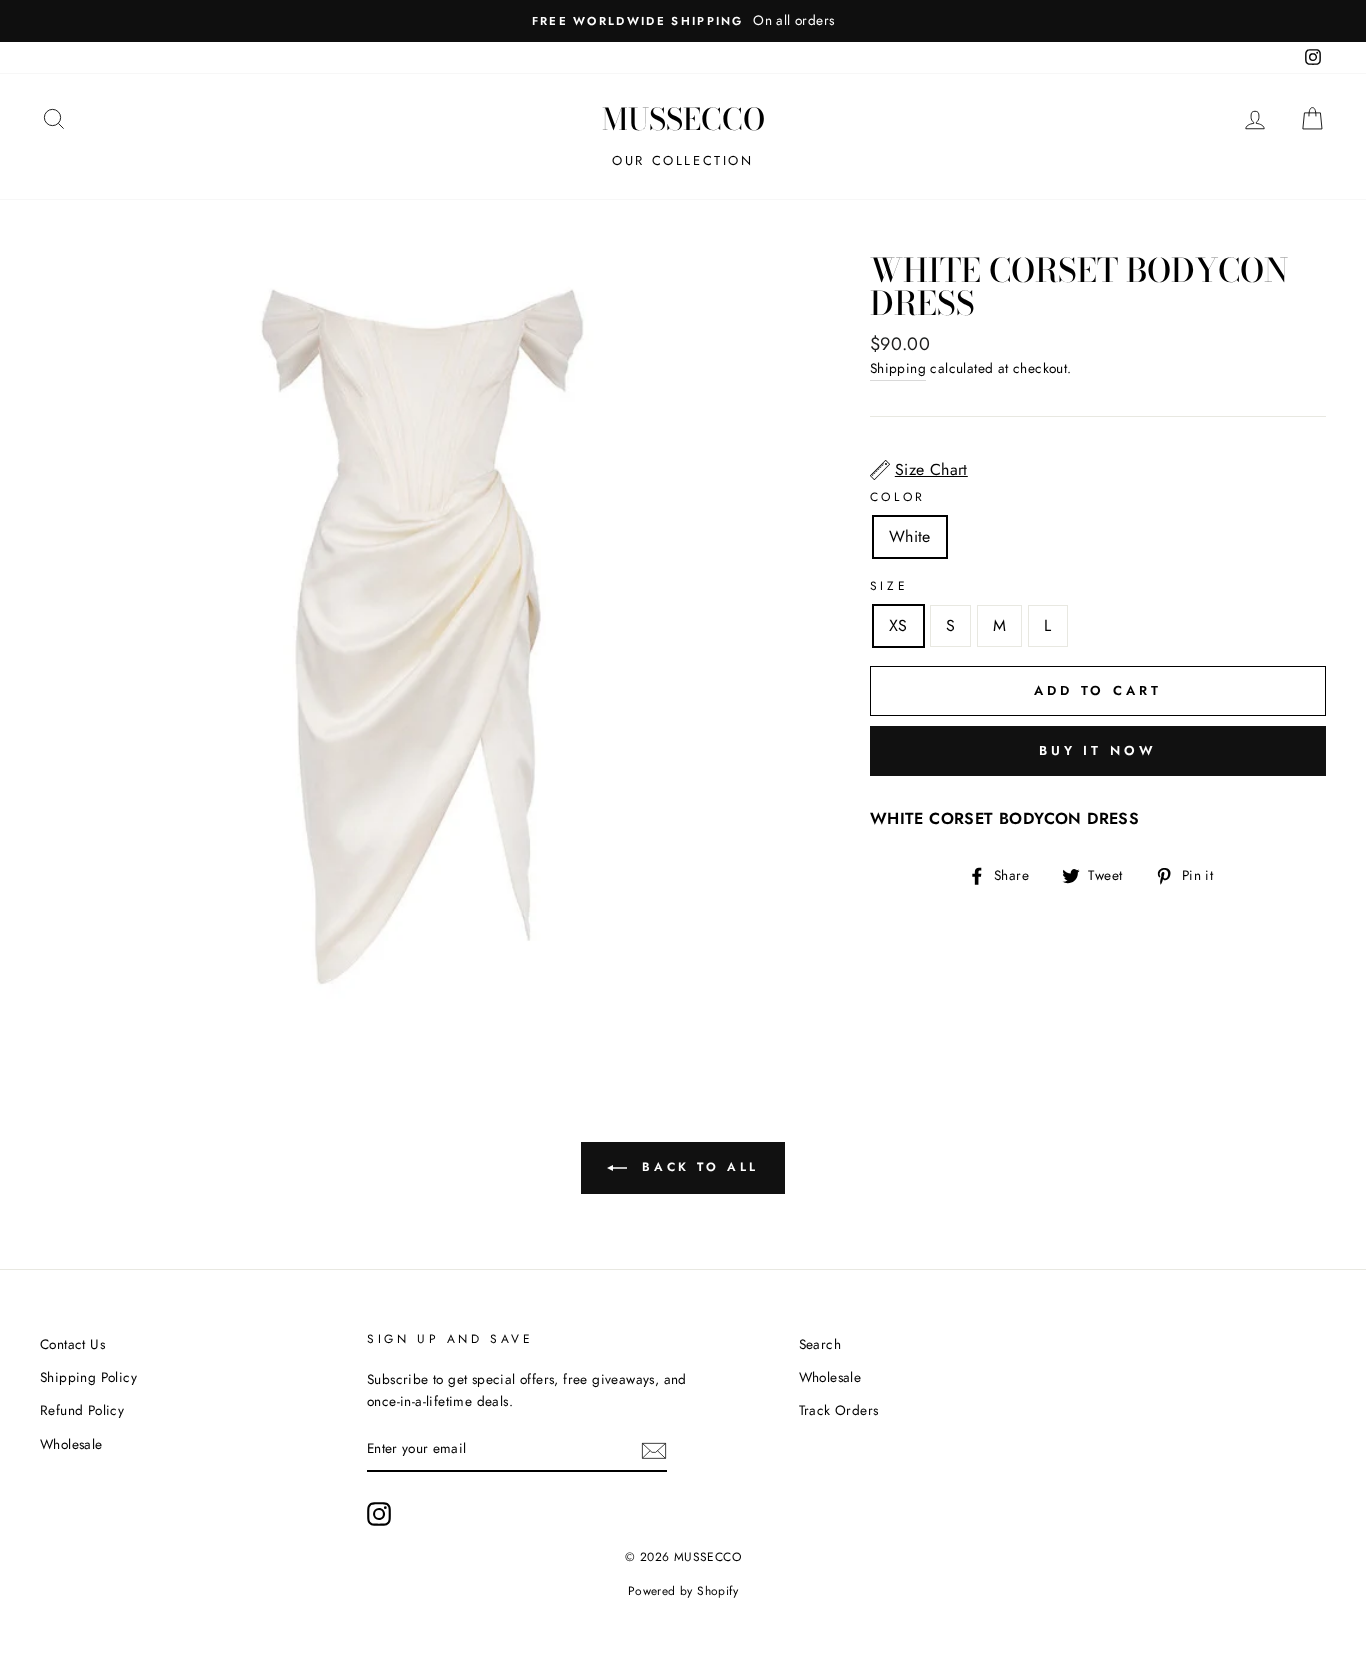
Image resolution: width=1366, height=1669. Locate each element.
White (910, 536)
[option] (683, 21)
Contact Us (72, 1344)
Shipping (898, 368)
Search (820, 1344)
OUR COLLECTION (682, 160)
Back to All (697, 1167)
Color (898, 497)
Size (889, 586)
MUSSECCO (683, 119)
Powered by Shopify (683, 1591)
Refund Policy (82, 1410)
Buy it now (1098, 750)
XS (898, 625)
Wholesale (71, 1444)
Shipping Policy (88, 1377)
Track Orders (839, 1410)
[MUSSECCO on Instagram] (379, 1514)
